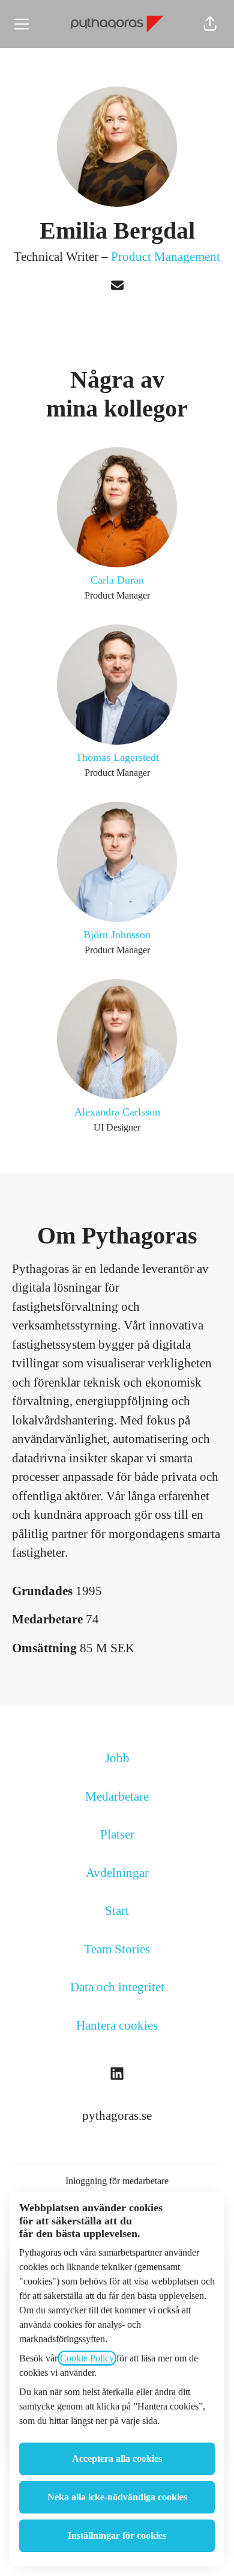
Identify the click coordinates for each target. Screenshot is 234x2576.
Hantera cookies (117, 2025)
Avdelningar (117, 1873)
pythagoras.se (117, 2116)
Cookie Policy (87, 2358)
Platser (117, 1834)
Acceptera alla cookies (117, 2458)
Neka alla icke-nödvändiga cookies (117, 2497)
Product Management (166, 257)
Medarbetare (117, 1796)
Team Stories (117, 1949)
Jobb (117, 1758)
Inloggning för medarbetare (117, 2181)
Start (117, 1911)
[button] (210, 24)
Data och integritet (117, 1987)
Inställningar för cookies (117, 2535)
